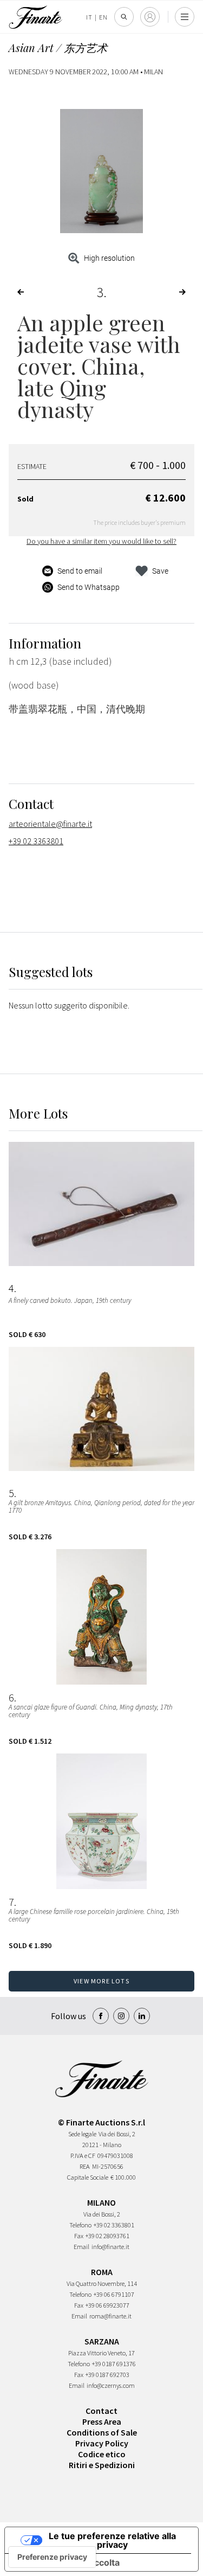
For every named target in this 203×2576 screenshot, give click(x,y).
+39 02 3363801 (36, 841)
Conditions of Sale (102, 2432)
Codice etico (102, 2454)
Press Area (102, 2421)
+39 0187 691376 (114, 2364)
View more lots (101, 1981)
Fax (79, 2236)
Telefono (80, 2225)
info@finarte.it (110, 2247)
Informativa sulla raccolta (67, 2562)
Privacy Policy (102, 2443)
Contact (101, 2411)
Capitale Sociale (88, 2177)
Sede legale (82, 2134)
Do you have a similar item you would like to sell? (101, 541)
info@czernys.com (111, 2385)
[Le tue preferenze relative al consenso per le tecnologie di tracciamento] (52, 2557)
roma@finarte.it (110, 2316)
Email (81, 2247)
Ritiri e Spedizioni (102, 2465)
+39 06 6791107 (114, 2294)
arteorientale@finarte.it (50, 824)
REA (85, 2166)
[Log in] (150, 17)
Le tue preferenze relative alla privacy (112, 2540)
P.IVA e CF (83, 2156)
